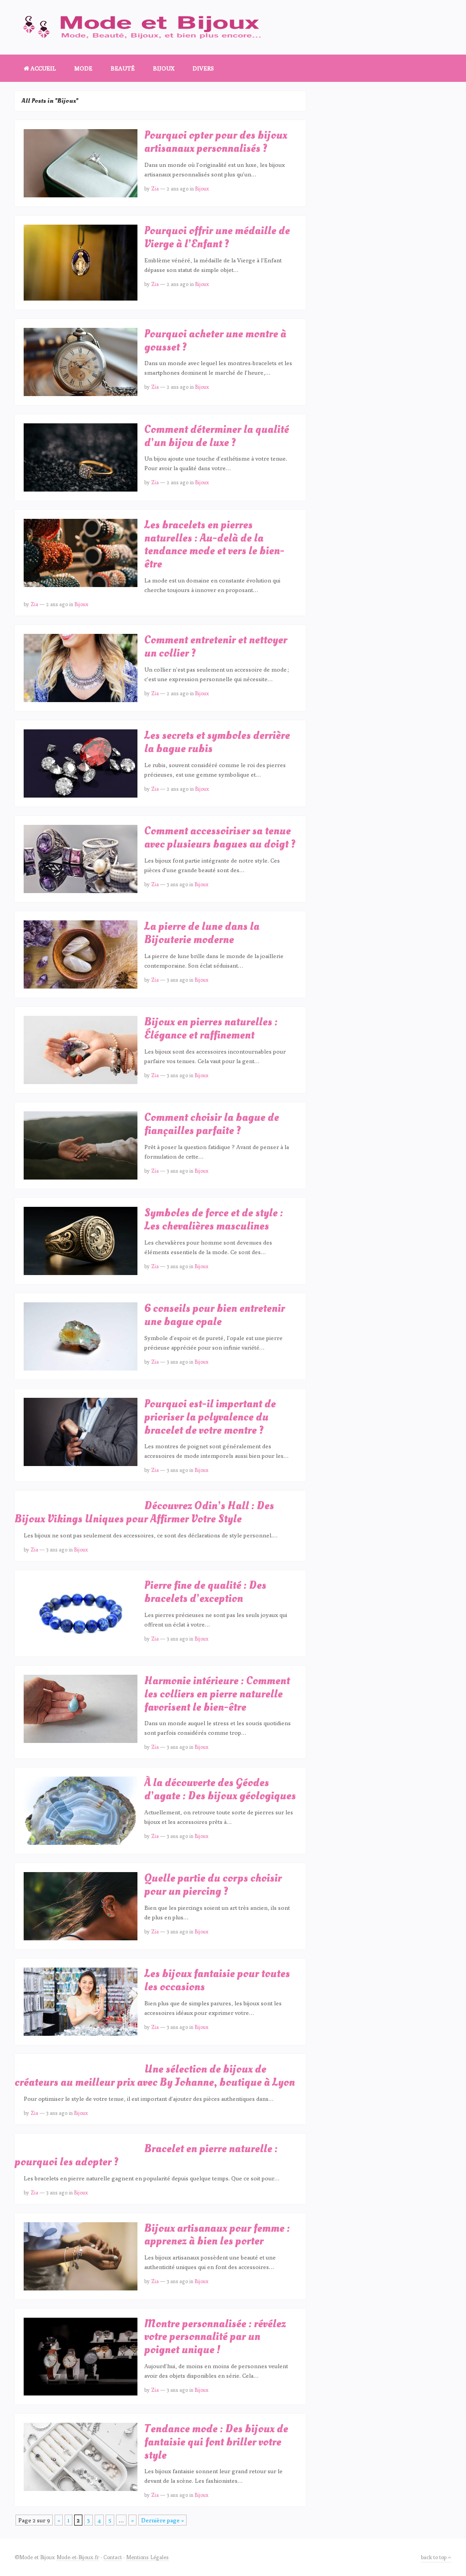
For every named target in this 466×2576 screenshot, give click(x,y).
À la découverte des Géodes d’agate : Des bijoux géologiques (220, 1789)
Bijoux (164, 68)
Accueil (43, 68)
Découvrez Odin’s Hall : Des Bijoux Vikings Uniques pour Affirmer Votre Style (144, 1512)
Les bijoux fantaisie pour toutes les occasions (217, 1980)
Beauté (123, 68)
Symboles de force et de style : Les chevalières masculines (214, 1220)
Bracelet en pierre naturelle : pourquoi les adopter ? (146, 2155)
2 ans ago (177, 188)
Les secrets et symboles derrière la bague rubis (217, 742)
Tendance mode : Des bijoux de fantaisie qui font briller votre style (216, 2442)
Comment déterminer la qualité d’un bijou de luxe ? (217, 436)
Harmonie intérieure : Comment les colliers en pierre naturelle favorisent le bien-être (217, 1694)
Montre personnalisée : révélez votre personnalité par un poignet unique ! (215, 2337)
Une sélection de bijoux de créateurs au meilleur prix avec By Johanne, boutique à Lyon (155, 2076)
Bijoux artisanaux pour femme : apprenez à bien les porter (217, 2235)
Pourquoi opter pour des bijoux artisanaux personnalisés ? (216, 142)
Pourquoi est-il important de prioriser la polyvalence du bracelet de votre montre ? (210, 1417)
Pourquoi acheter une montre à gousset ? (215, 341)
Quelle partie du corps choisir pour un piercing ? (213, 1885)
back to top (434, 2557)
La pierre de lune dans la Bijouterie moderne (202, 933)
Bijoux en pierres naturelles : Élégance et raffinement (211, 1029)
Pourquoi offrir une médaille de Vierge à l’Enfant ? (217, 237)
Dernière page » (162, 2520)
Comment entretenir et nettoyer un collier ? (216, 647)
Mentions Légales (147, 2557)
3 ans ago (177, 884)
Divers (203, 68)
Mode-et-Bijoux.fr (78, 2557)
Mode (83, 68)
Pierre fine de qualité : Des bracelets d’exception (205, 1592)
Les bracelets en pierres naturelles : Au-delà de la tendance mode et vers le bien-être (214, 545)
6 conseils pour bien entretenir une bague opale (215, 1315)
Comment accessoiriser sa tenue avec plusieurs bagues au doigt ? (220, 838)
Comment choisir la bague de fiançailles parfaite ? (212, 1124)
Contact (113, 2557)
